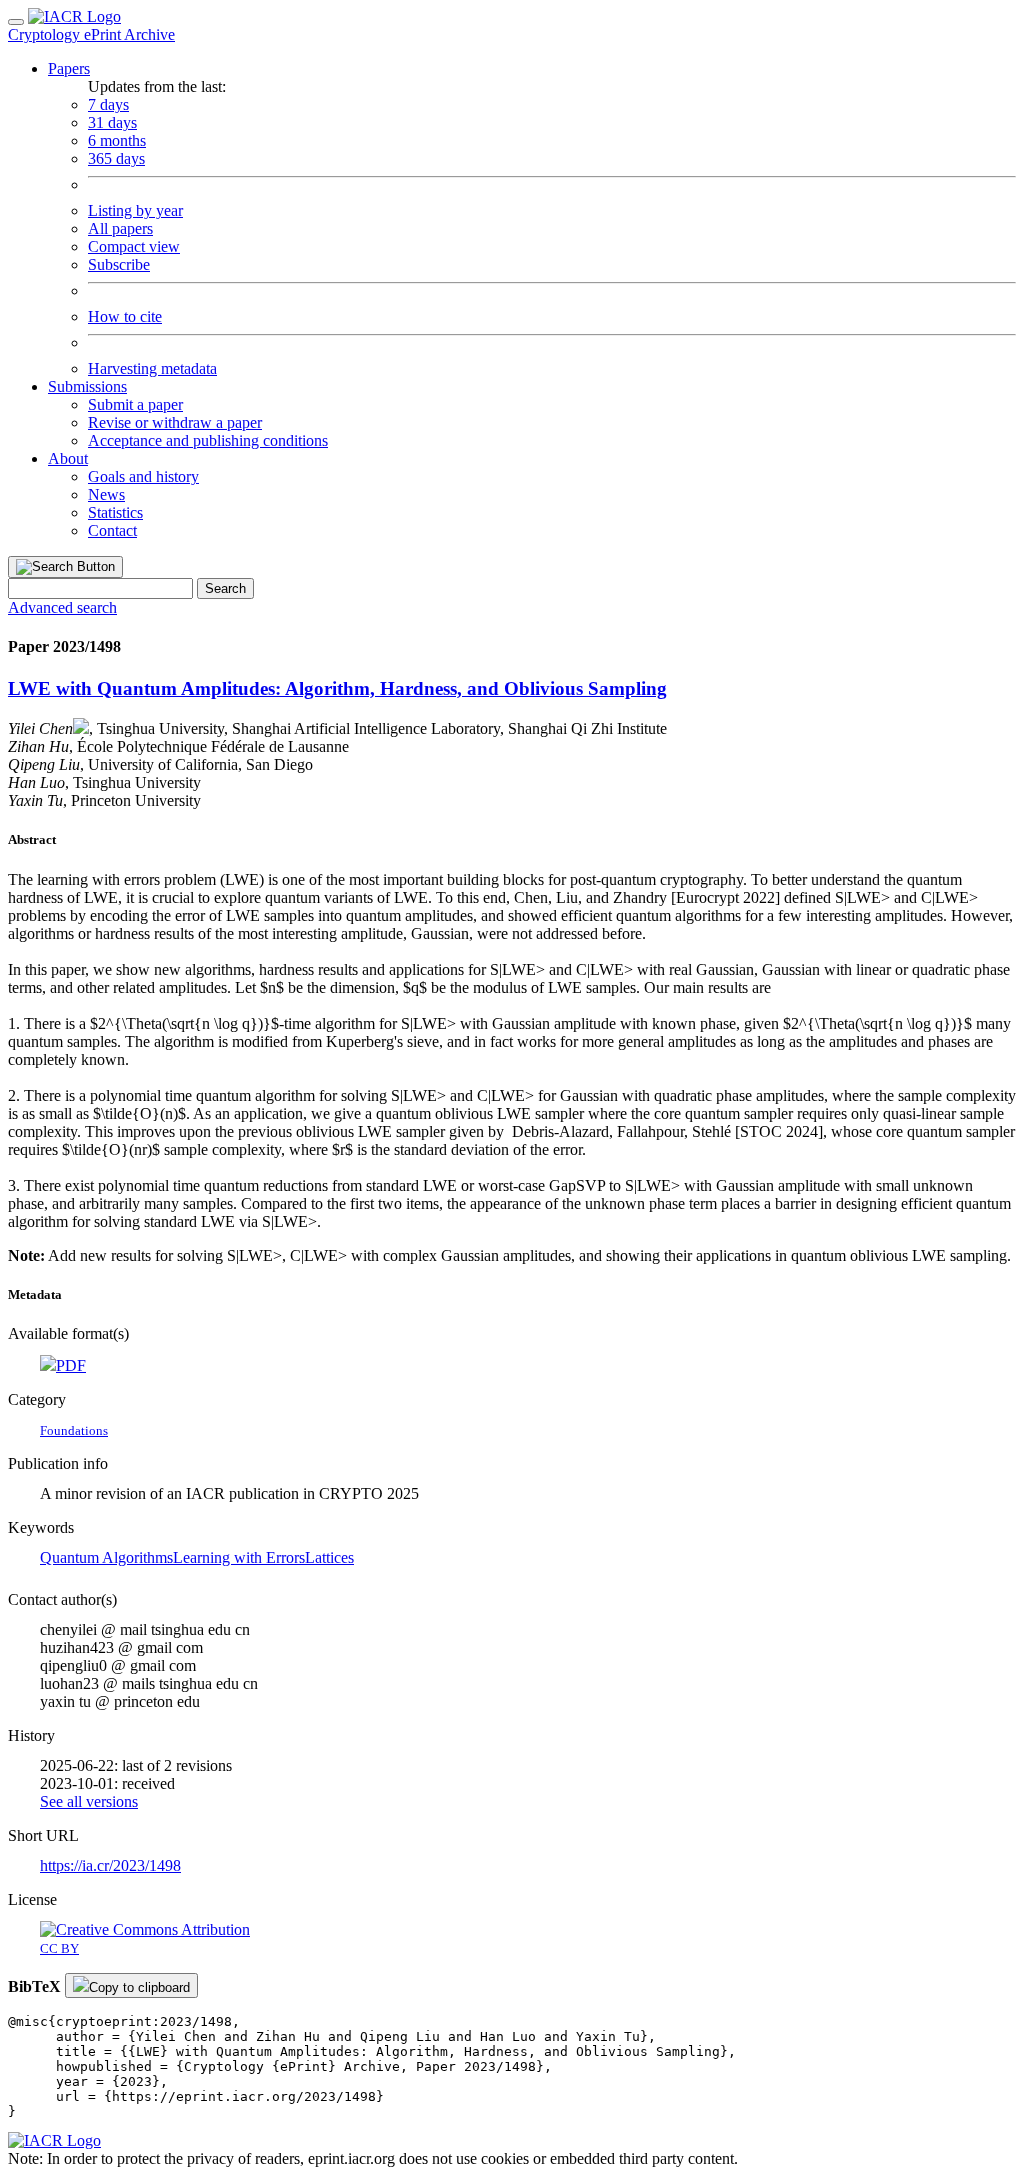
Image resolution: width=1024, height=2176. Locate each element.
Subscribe (119, 264)
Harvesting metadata (152, 368)
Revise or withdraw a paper (175, 422)
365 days (116, 158)
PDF (71, 1365)
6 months (117, 140)
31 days (112, 122)
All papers (120, 228)
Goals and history (143, 476)
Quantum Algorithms (106, 1557)
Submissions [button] (87, 386)
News (106, 494)
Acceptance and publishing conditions (208, 440)
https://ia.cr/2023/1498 (110, 1865)
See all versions (89, 1801)
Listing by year (135, 210)
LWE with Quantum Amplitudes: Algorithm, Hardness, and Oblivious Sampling (337, 688)
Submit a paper (135, 404)
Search (225, 588)
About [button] (68, 458)
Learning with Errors (239, 1557)
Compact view (134, 246)
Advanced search (62, 607)
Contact (112, 530)
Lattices (329, 1557)
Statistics (115, 512)
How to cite (125, 316)
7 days (108, 104)
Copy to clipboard (139, 1987)
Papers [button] (69, 68)
